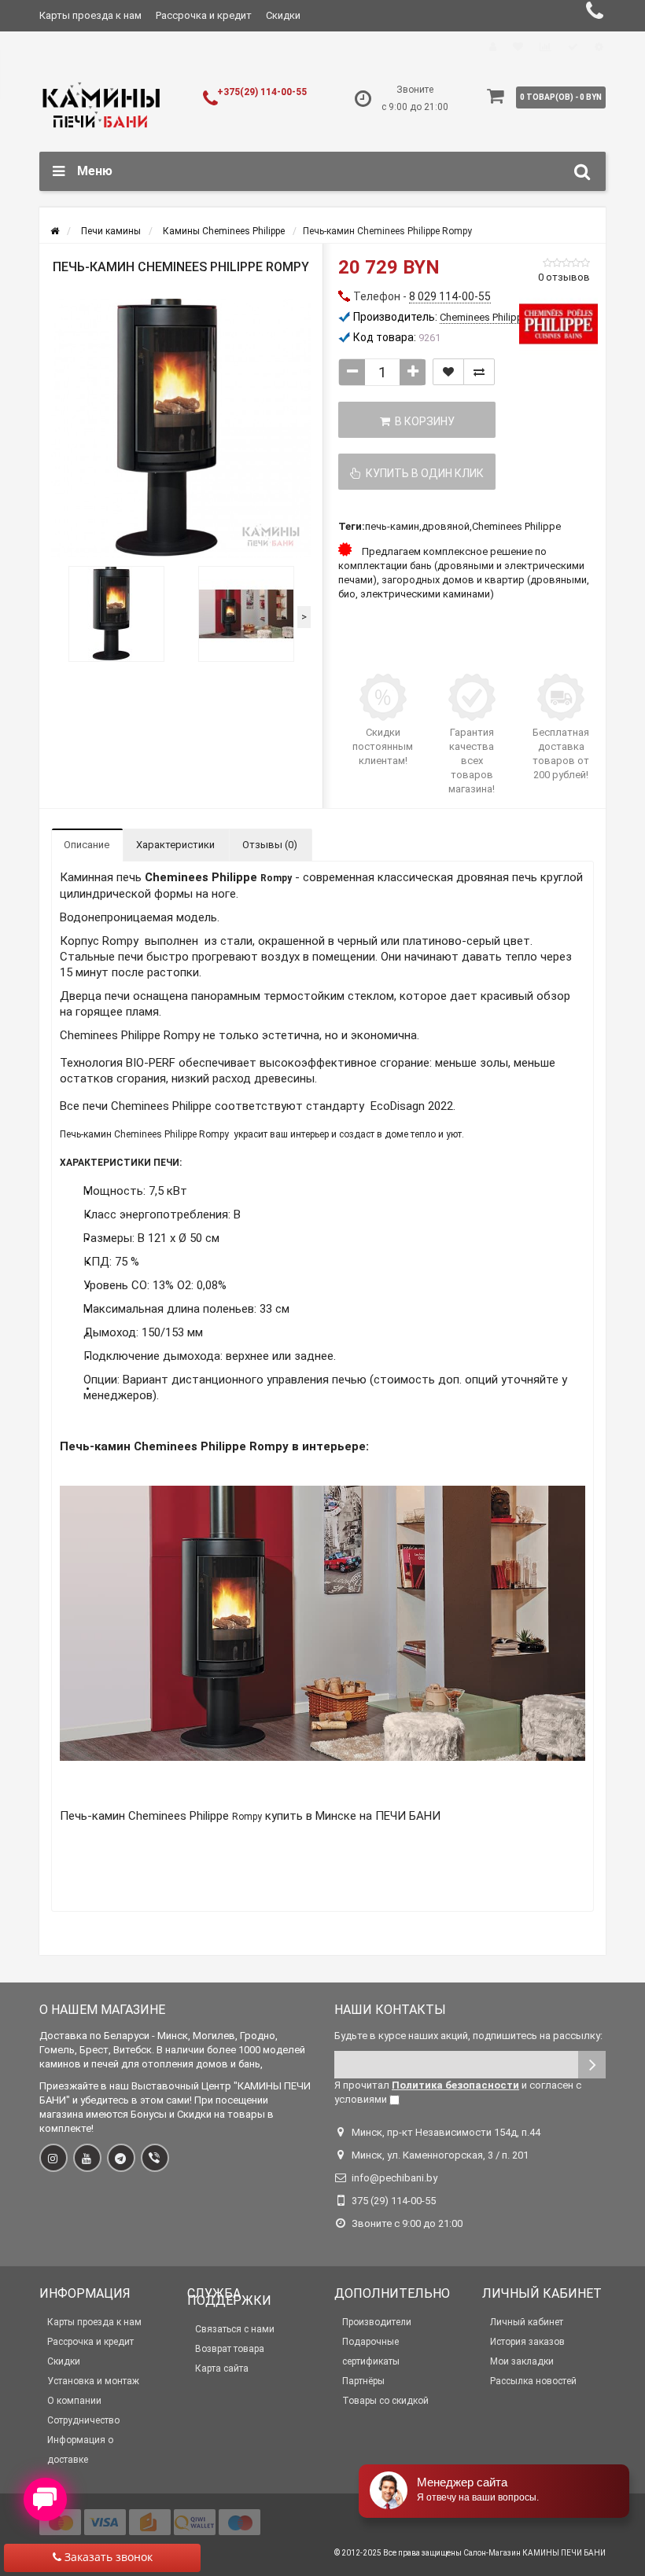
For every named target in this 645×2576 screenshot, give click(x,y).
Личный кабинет (527, 2322)
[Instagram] (53, 2158)
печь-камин (392, 526)
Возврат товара (230, 2349)
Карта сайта (222, 2368)
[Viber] (155, 2158)
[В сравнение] (479, 372)
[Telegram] (121, 2158)
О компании (74, 2401)
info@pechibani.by (394, 2178)
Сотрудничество (83, 2420)
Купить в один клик (422, 473)
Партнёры (363, 2381)
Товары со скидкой (385, 2401)
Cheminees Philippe (516, 526)
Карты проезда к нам (90, 15)
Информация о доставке (80, 2450)
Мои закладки (522, 2361)
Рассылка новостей (533, 2381)
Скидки (283, 15)
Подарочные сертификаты (371, 2352)
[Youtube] (87, 2158)
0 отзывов (564, 277)
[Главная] (55, 231)
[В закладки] (448, 372)
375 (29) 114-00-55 (394, 2201)
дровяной (446, 526)
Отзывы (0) (270, 845)
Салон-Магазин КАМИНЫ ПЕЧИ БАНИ (534, 2553)
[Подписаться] (592, 2065)
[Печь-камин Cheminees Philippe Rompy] (181, 428)
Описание (87, 845)
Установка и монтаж (93, 2381)
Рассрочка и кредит (204, 15)
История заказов (527, 2342)
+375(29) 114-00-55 (262, 92)
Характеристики (175, 845)
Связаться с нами (235, 2329)
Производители (377, 2322)
